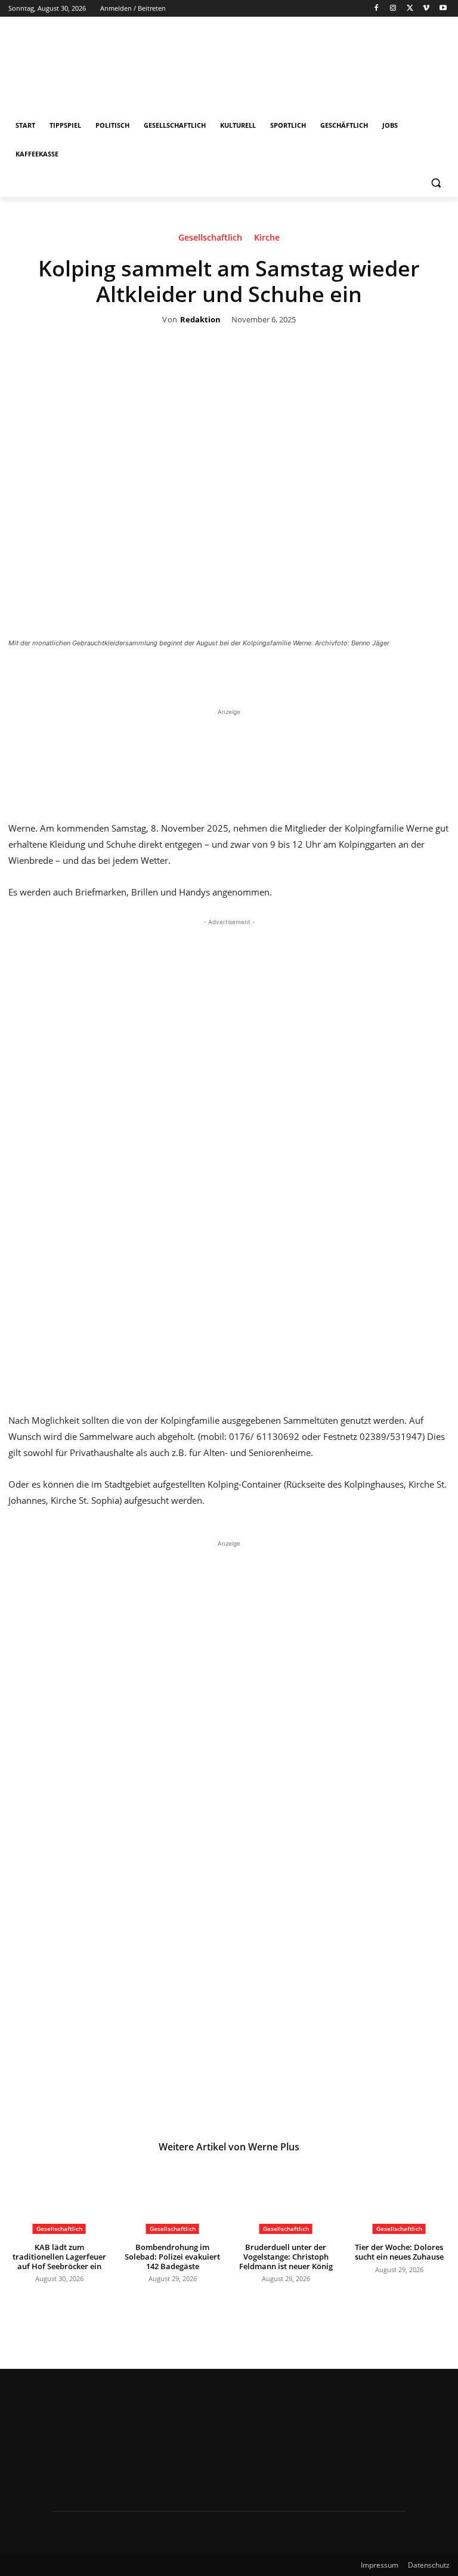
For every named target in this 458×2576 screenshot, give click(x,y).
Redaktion (200, 320)
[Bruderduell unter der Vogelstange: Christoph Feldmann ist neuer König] (286, 2198)
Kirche (267, 238)
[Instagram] (393, 9)
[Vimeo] (426, 9)
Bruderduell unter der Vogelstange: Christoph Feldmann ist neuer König (286, 2256)
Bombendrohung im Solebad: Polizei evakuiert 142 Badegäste (172, 2256)
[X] (410, 9)
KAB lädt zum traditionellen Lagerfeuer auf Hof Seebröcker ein (59, 2256)
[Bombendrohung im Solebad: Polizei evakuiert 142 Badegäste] (172, 2198)
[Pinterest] (265, 676)
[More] (320, 676)
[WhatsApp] (292, 676)
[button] (436, 183)
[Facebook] (377, 9)
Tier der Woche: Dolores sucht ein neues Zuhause (399, 2252)
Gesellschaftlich (210, 238)
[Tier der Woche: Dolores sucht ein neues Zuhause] (399, 2198)
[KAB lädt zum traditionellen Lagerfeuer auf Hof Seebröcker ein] (59, 2198)
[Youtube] (443, 9)
